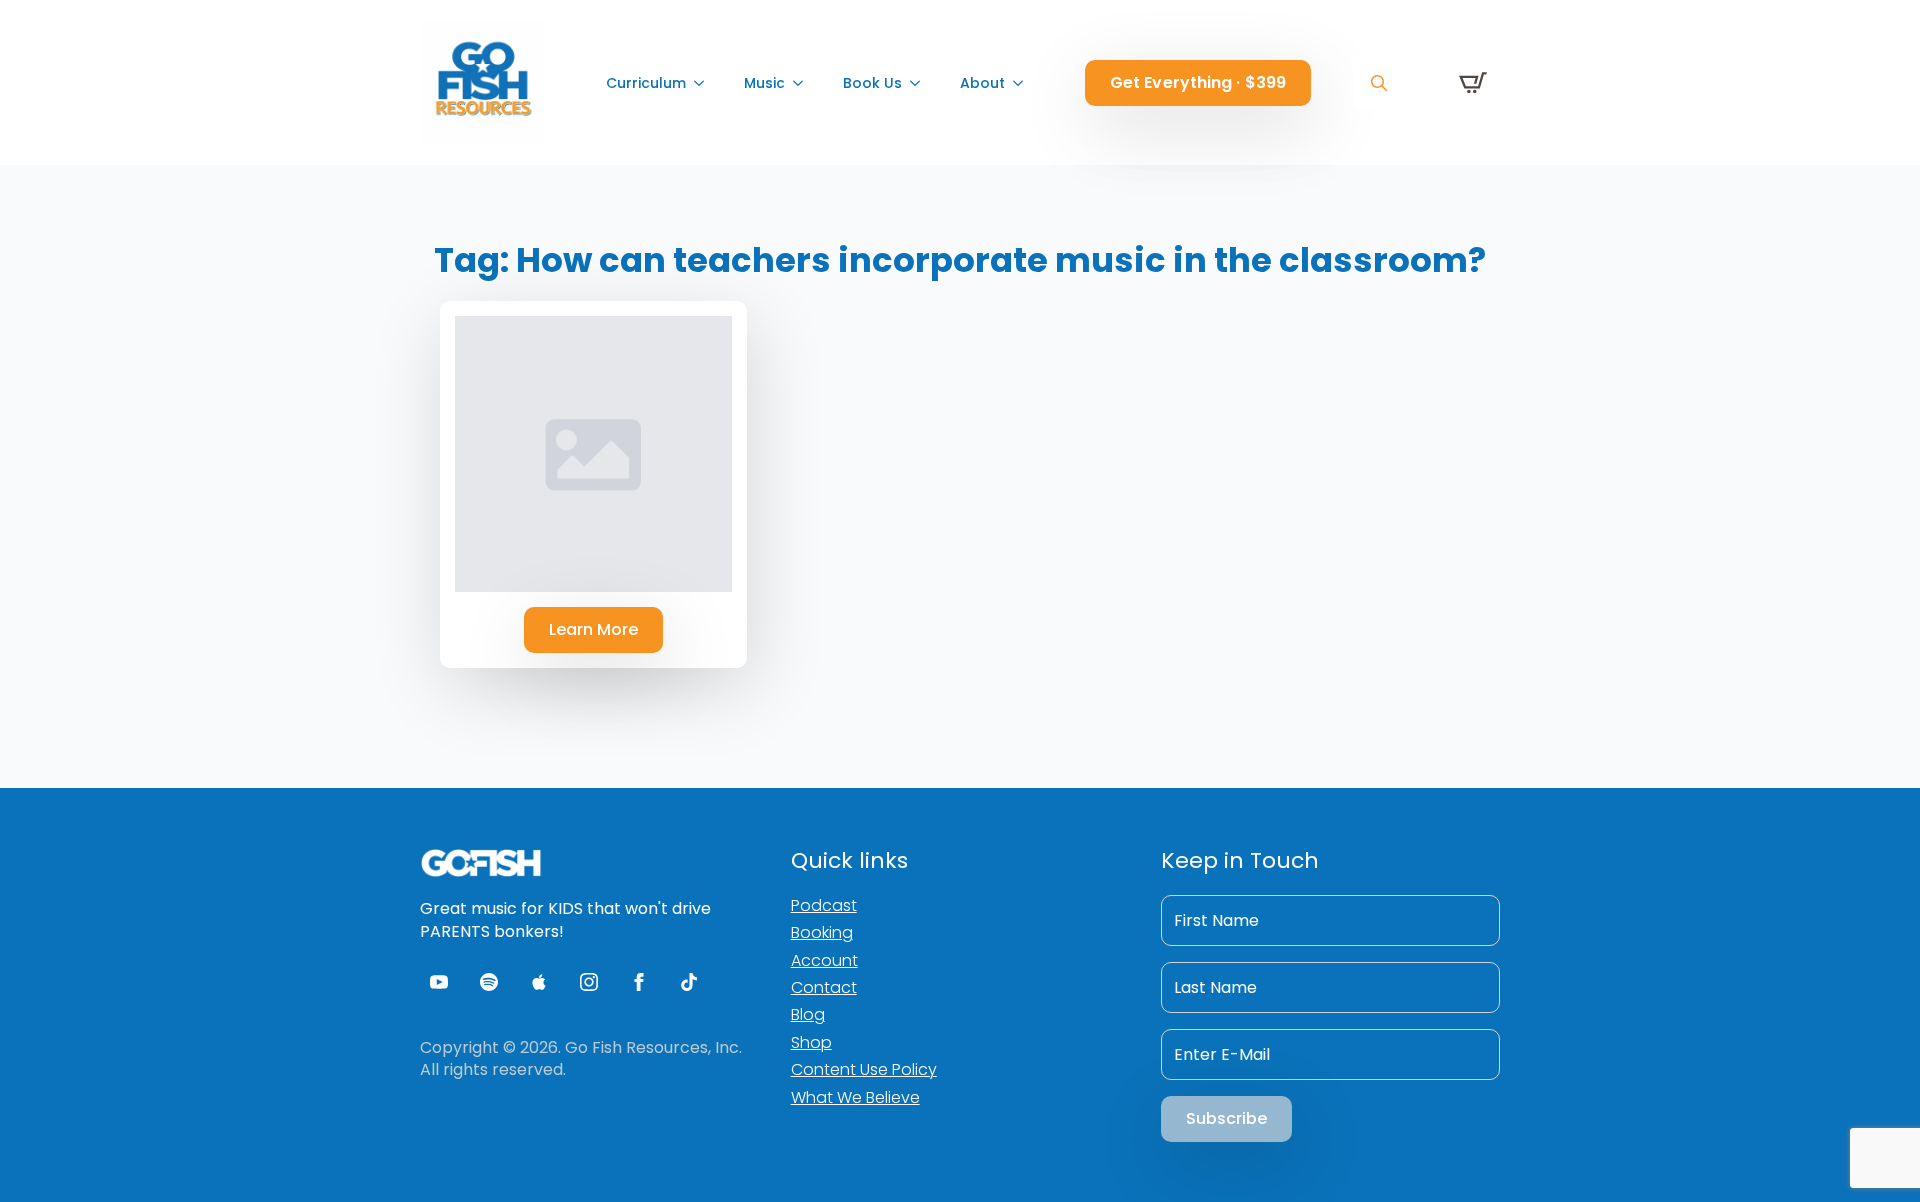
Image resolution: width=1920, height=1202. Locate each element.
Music (764, 83)
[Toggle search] (1379, 83)
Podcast (824, 905)
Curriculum (646, 83)
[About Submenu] (1024, 83)
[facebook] (639, 982)
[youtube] (439, 982)
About (982, 83)
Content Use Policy (864, 1069)
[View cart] (1473, 83)
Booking (822, 932)
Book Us (872, 83)
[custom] (489, 982)
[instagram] (589, 982)
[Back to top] (1870, 1152)
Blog (808, 1014)
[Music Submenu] (804, 83)
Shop (811, 1042)
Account (824, 960)
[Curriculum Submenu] (705, 83)
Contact (824, 987)
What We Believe (855, 1097)
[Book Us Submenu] (921, 83)
